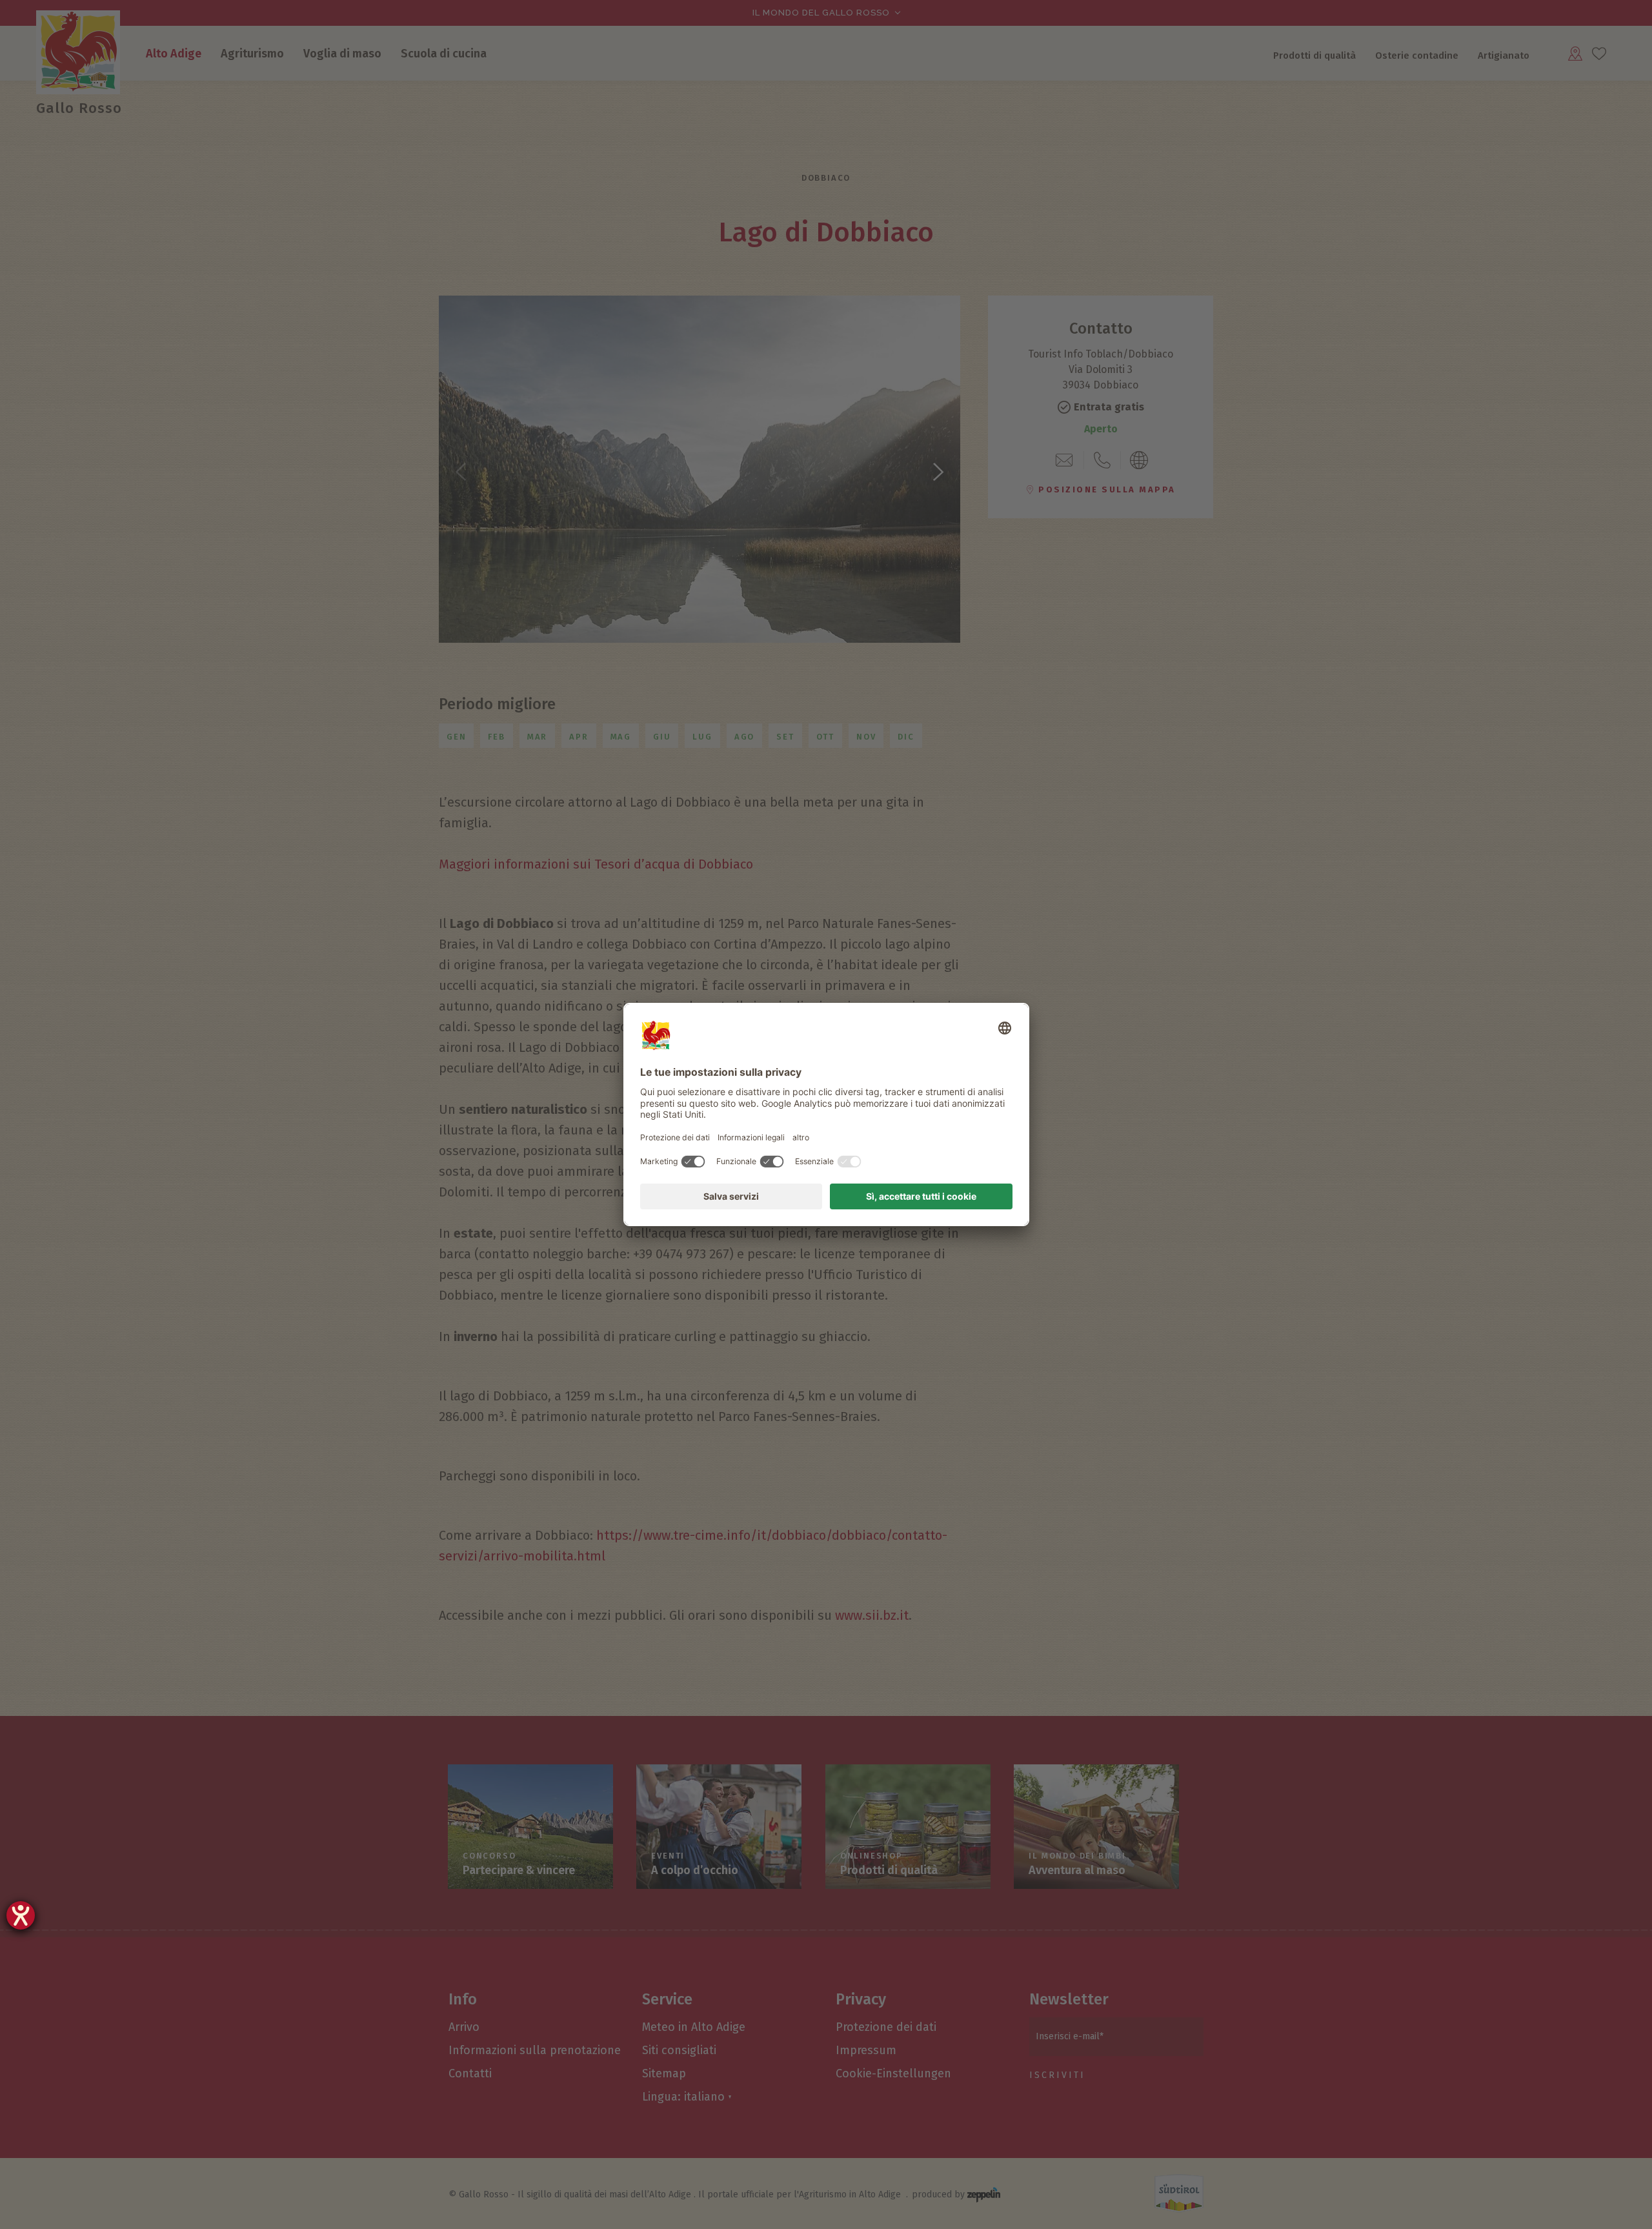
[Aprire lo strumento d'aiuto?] (21, 1915)
